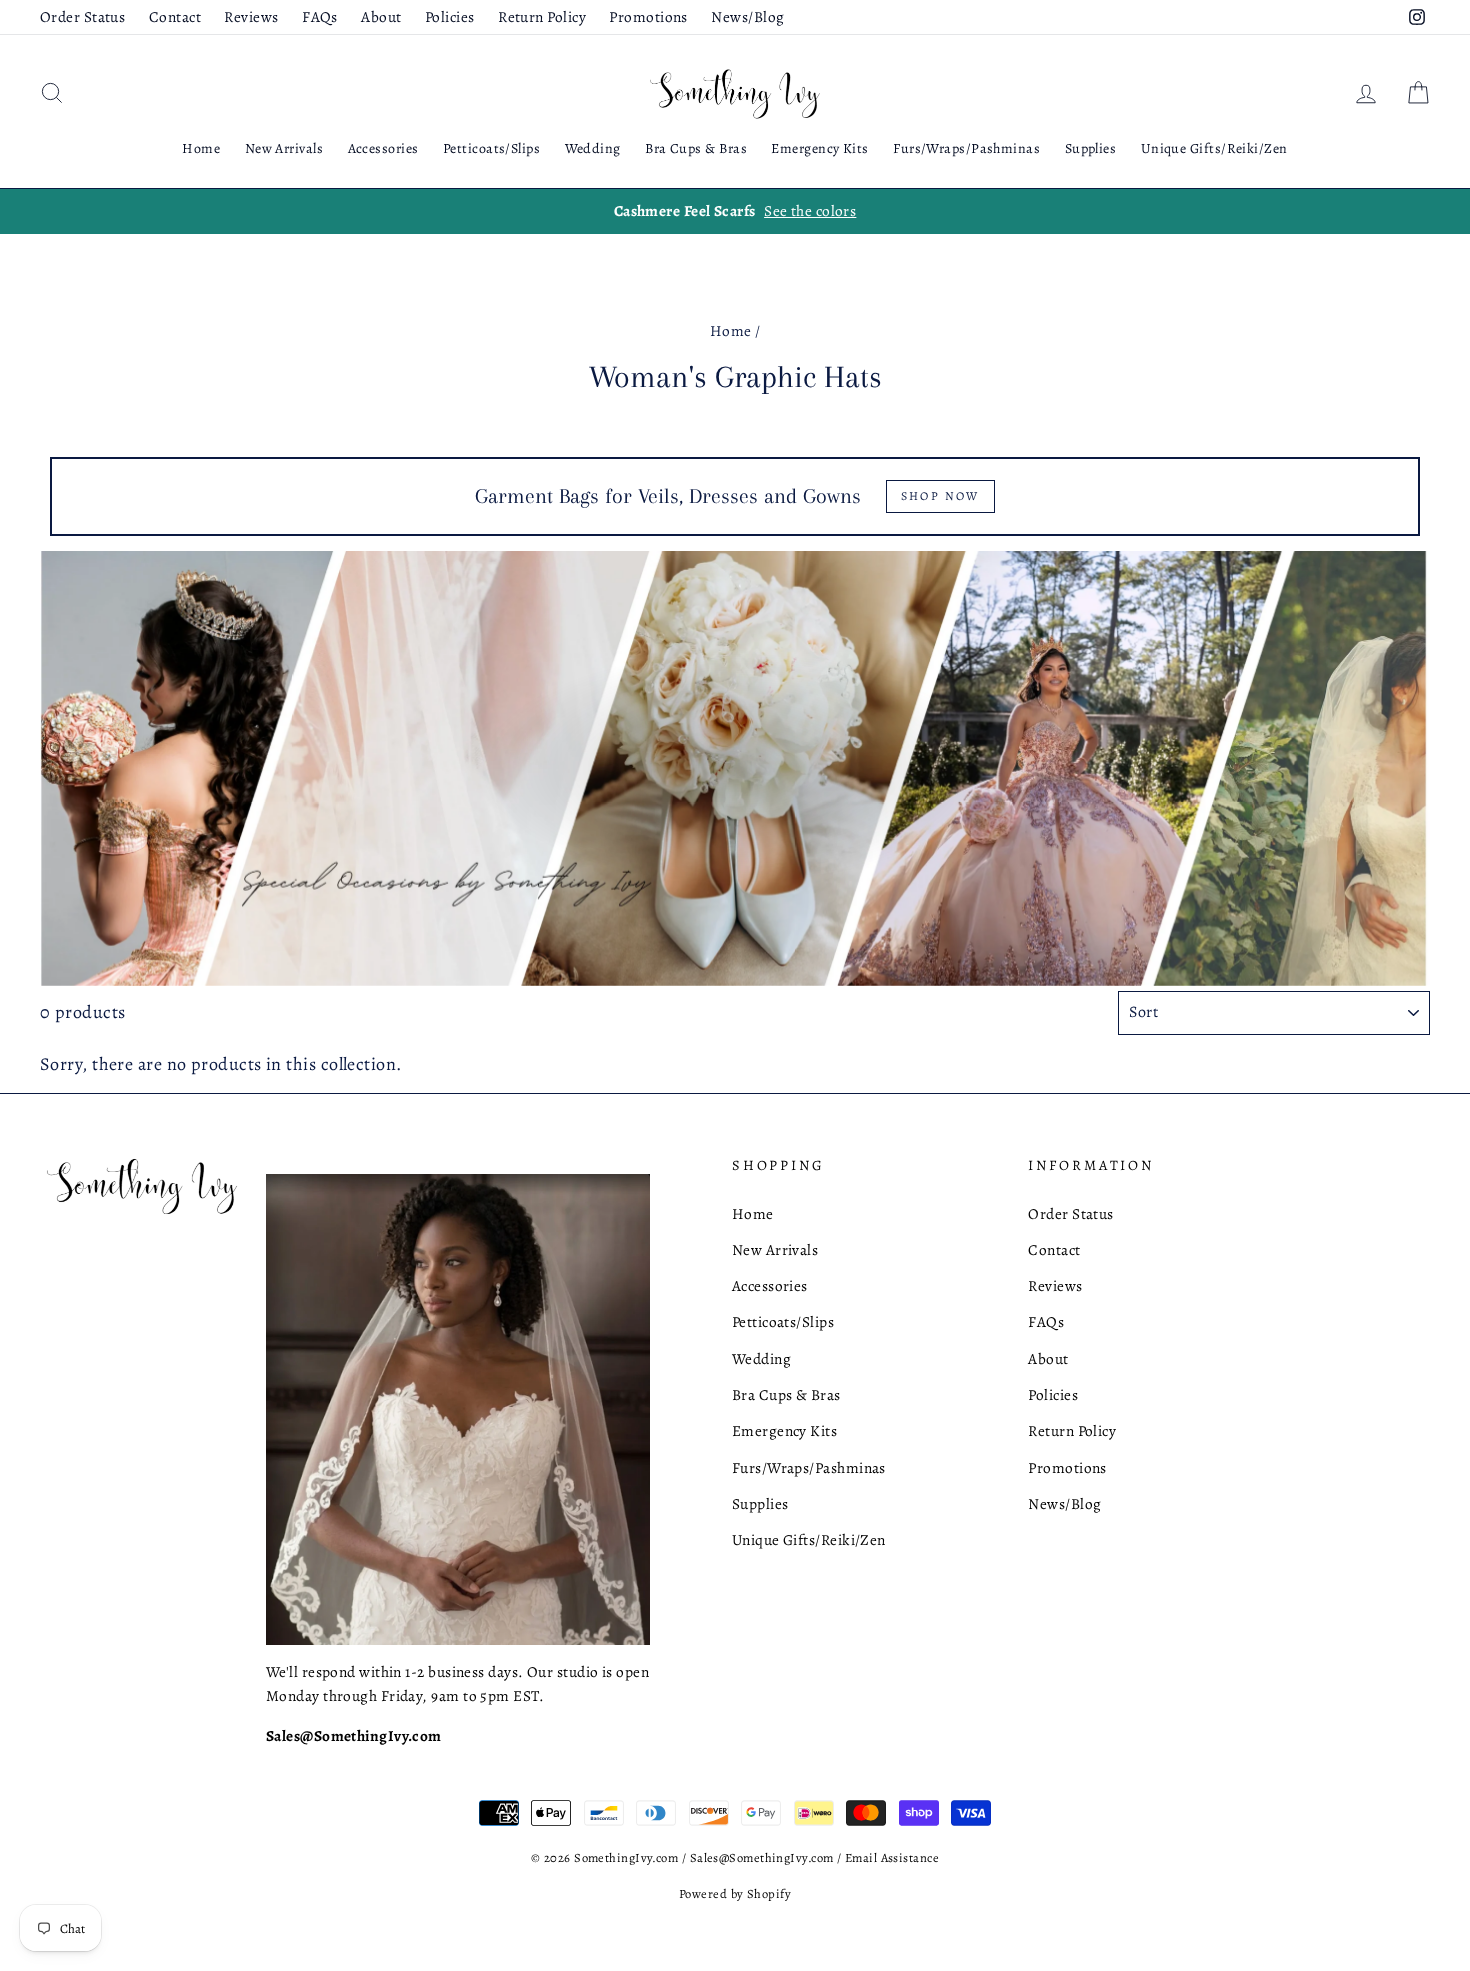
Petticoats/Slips (491, 148)
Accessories (383, 148)
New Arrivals (284, 148)
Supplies (1091, 148)
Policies (450, 16)
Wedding (593, 148)
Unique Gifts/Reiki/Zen (1214, 148)
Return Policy (542, 16)
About (381, 16)
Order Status (82, 16)
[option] (735, 211)
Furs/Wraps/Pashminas (966, 148)
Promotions (648, 16)
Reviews (251, 16)
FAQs (320, 16)
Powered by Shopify (735, 1893)
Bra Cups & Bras (696, 148)
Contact (175, 16)
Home (201, 148)
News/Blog (747, 16)
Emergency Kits (819, 148)
